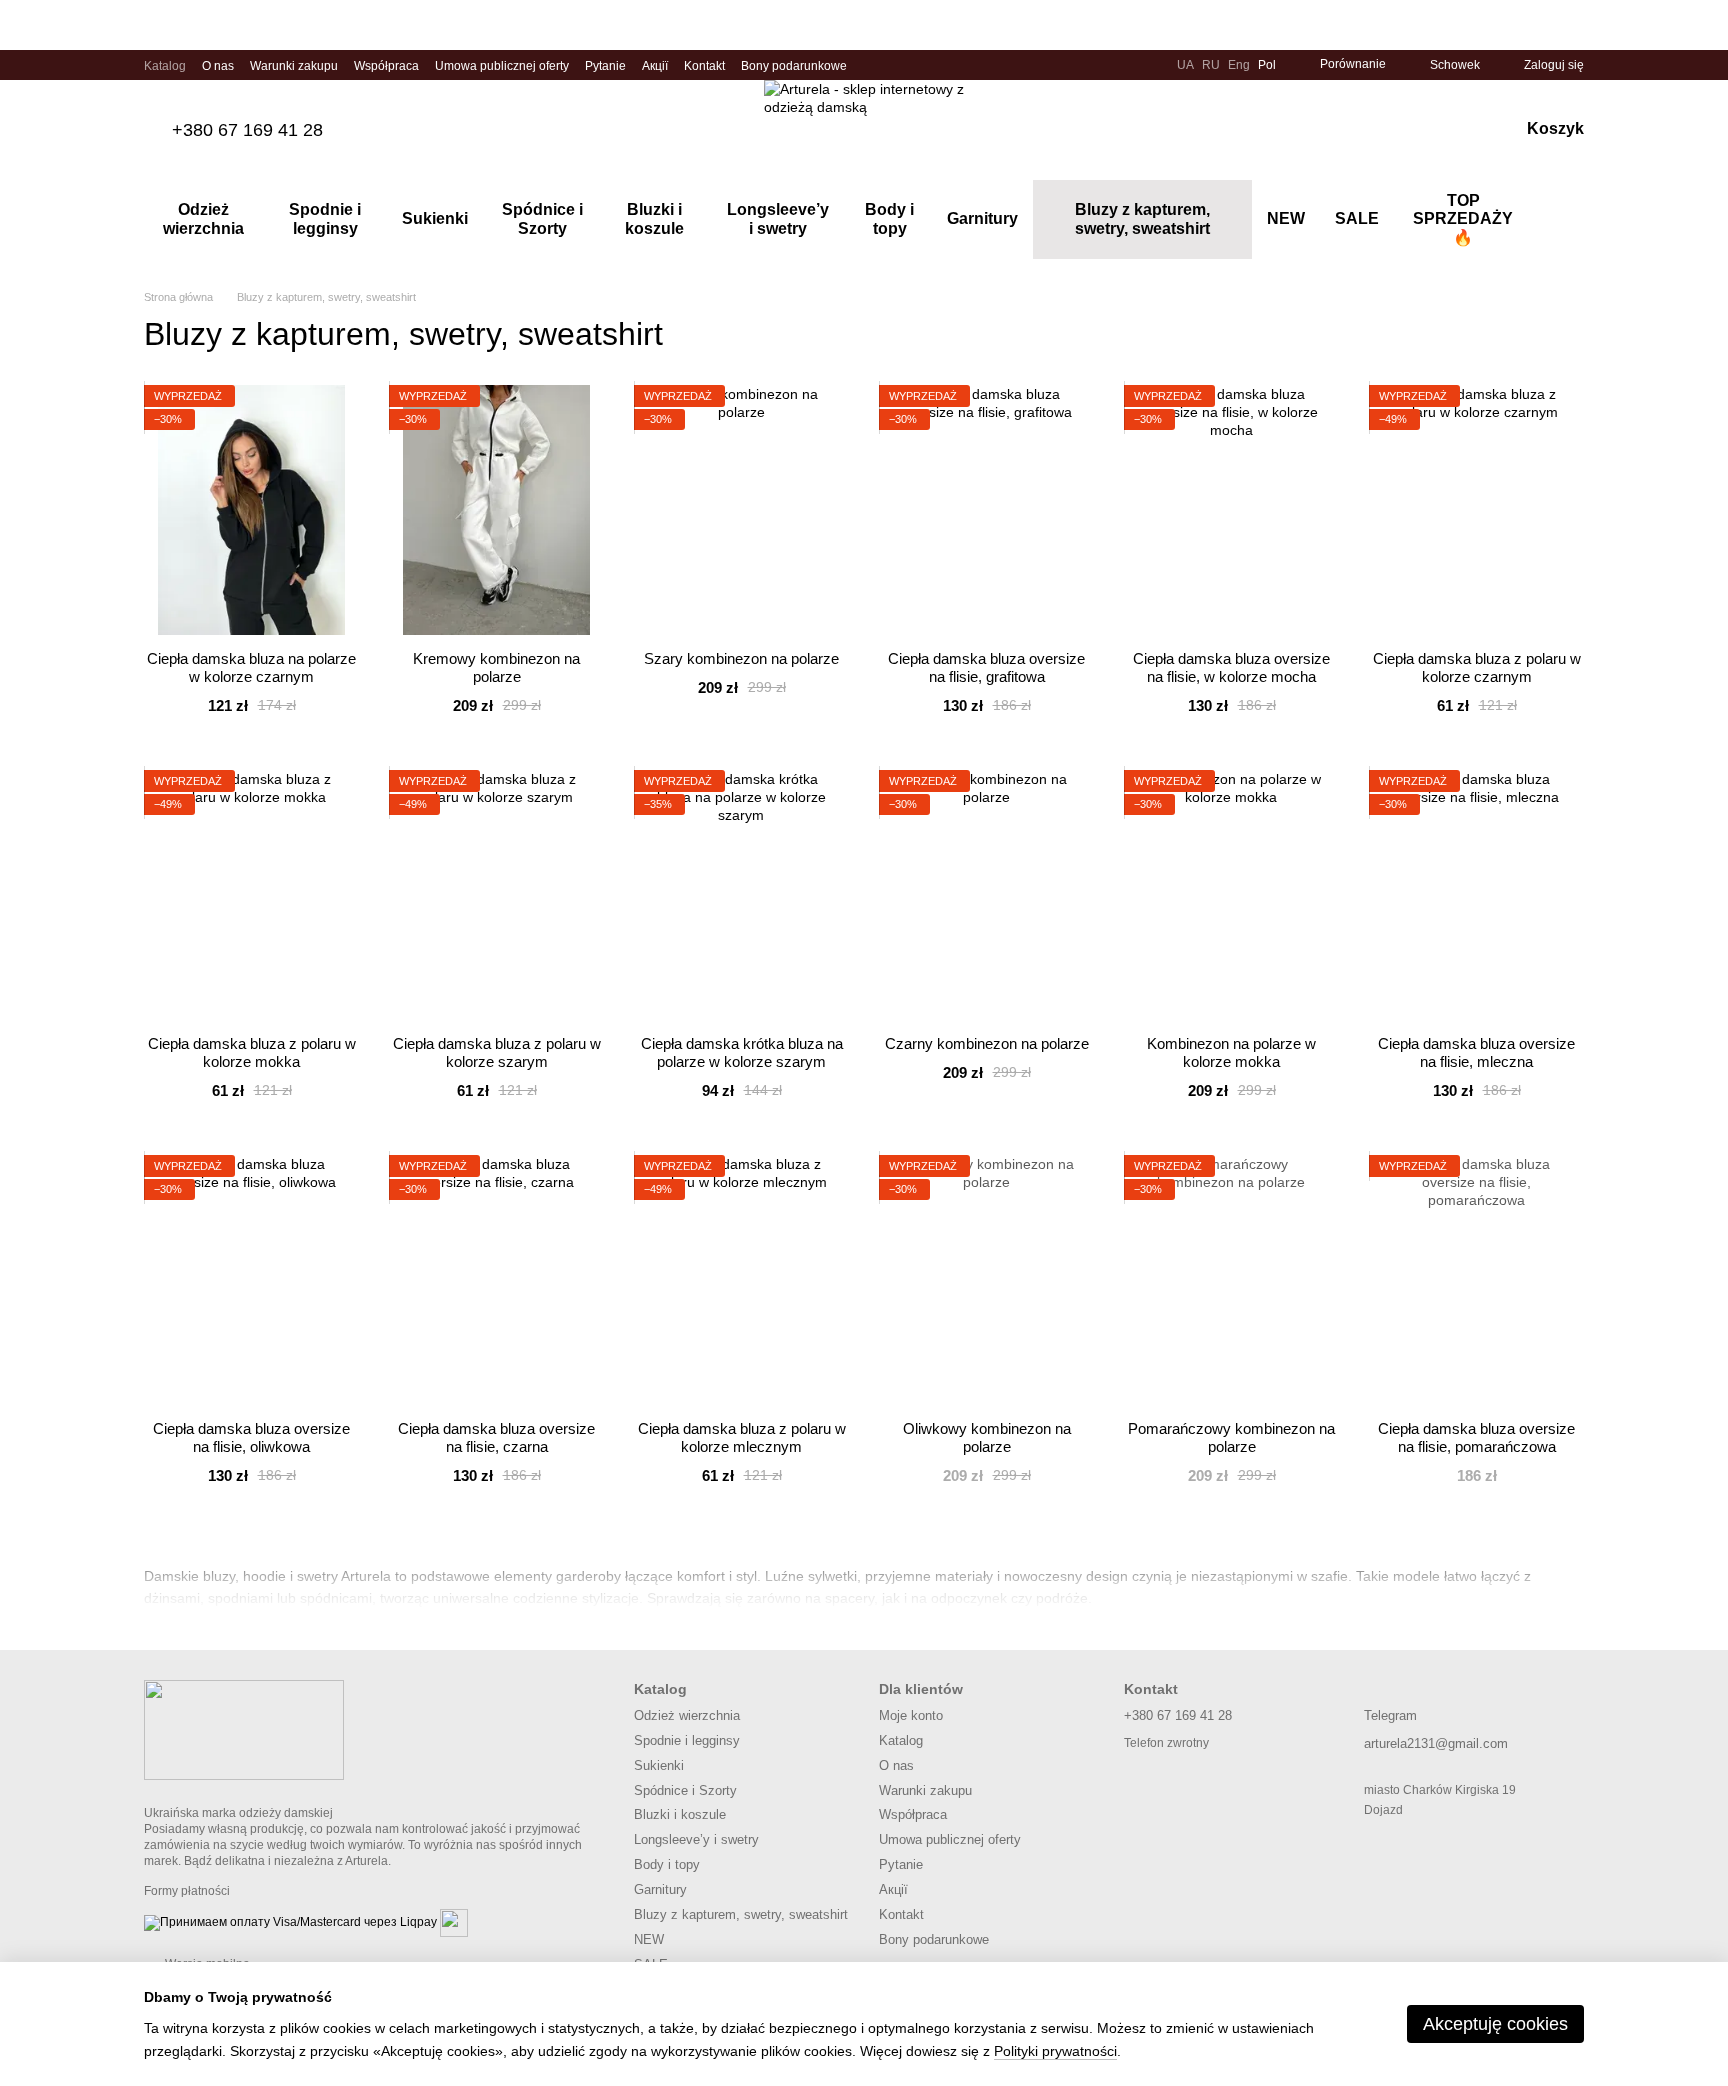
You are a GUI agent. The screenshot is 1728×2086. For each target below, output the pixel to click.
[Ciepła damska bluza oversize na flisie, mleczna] (1476, 895)
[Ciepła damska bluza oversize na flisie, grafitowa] (986, 510)
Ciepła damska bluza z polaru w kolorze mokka (252, 1052)
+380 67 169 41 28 (247, 130)
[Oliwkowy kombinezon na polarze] (986, 1280)
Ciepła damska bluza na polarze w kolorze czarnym (251, 667)
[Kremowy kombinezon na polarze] (496, 510)
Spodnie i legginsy (325, 218)
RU (1211, 65)
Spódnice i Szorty (542, 218)
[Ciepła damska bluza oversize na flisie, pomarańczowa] (1476, 1280)
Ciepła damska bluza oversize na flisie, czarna (496, 1437)
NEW (1286, 218)
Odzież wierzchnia (203, 218)
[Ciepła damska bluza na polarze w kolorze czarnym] (251, 510)
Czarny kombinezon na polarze (987, 1043)
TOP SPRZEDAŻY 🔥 (1463, 219)
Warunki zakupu (294, 66)
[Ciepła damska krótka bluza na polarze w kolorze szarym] (741, 895)
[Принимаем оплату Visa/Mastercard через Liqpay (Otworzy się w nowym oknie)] (290, 1923)
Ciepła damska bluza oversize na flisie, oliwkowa (251, 1437)
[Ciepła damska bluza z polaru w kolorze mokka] (251, 895)
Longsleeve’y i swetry (778, 218)
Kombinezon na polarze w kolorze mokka (1231, 1052)
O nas (218, 66)
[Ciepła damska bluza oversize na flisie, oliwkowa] (251, 1280)
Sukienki (435, 218)
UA (1185, 65)
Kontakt (704, 66)
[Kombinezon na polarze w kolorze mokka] (1231, 895)
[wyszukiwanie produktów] (1568, 220)
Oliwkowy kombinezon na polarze (987, 1437)
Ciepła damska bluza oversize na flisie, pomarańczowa (1476, 1437)
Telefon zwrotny (1166, 1743)
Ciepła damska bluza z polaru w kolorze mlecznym (742, 1437)
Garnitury (982, 218)
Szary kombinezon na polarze (741, 658)
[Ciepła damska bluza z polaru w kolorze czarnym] (1476, 510)
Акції (655, 66)
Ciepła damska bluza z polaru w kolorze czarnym (1477, 667)
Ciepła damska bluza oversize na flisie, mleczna (1476, 1052)
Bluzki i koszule (654, 218)
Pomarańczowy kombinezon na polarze (1231, 1437)
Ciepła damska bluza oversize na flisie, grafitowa (986, 667)
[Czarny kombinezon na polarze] (986, 895)
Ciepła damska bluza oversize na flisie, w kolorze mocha (1231, 667)
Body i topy (889, 218)
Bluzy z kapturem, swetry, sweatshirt (1142, 218)
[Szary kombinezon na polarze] (741, 510)
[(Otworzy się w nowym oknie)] (454, 1923)
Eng (1239, 65)
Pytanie (605, 66)
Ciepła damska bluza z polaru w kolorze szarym (497, 1052)
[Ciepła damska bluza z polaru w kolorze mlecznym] (741, 1280)
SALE (1357, 218)
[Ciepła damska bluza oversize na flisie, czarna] (496, 1280)
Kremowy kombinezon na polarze (496, 667)
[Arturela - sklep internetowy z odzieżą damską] (244, 1729)
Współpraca (386, 66)
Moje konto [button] (911, 1715)
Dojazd (1383, 1810)
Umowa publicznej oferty (502, 66)
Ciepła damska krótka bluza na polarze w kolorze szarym (742, 1052)
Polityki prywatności (1055, 2051)
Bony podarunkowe (794, 66)
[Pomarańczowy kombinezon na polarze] (1231, 1280)
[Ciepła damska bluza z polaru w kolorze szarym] (496, 895)
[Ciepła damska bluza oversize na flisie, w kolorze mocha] (1231, 510)
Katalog (165, 66)
